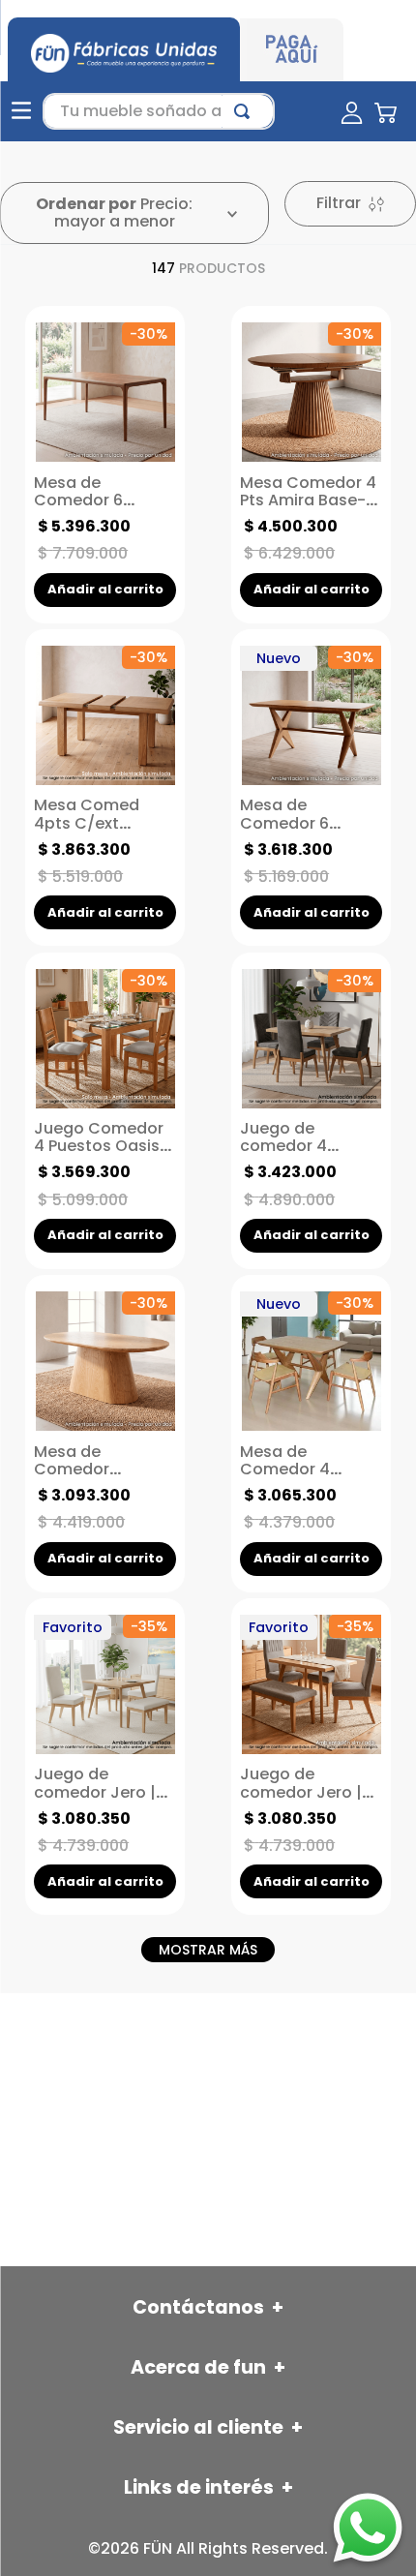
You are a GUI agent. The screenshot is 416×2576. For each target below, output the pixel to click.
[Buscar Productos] (246, 111)
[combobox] (159, 111)
